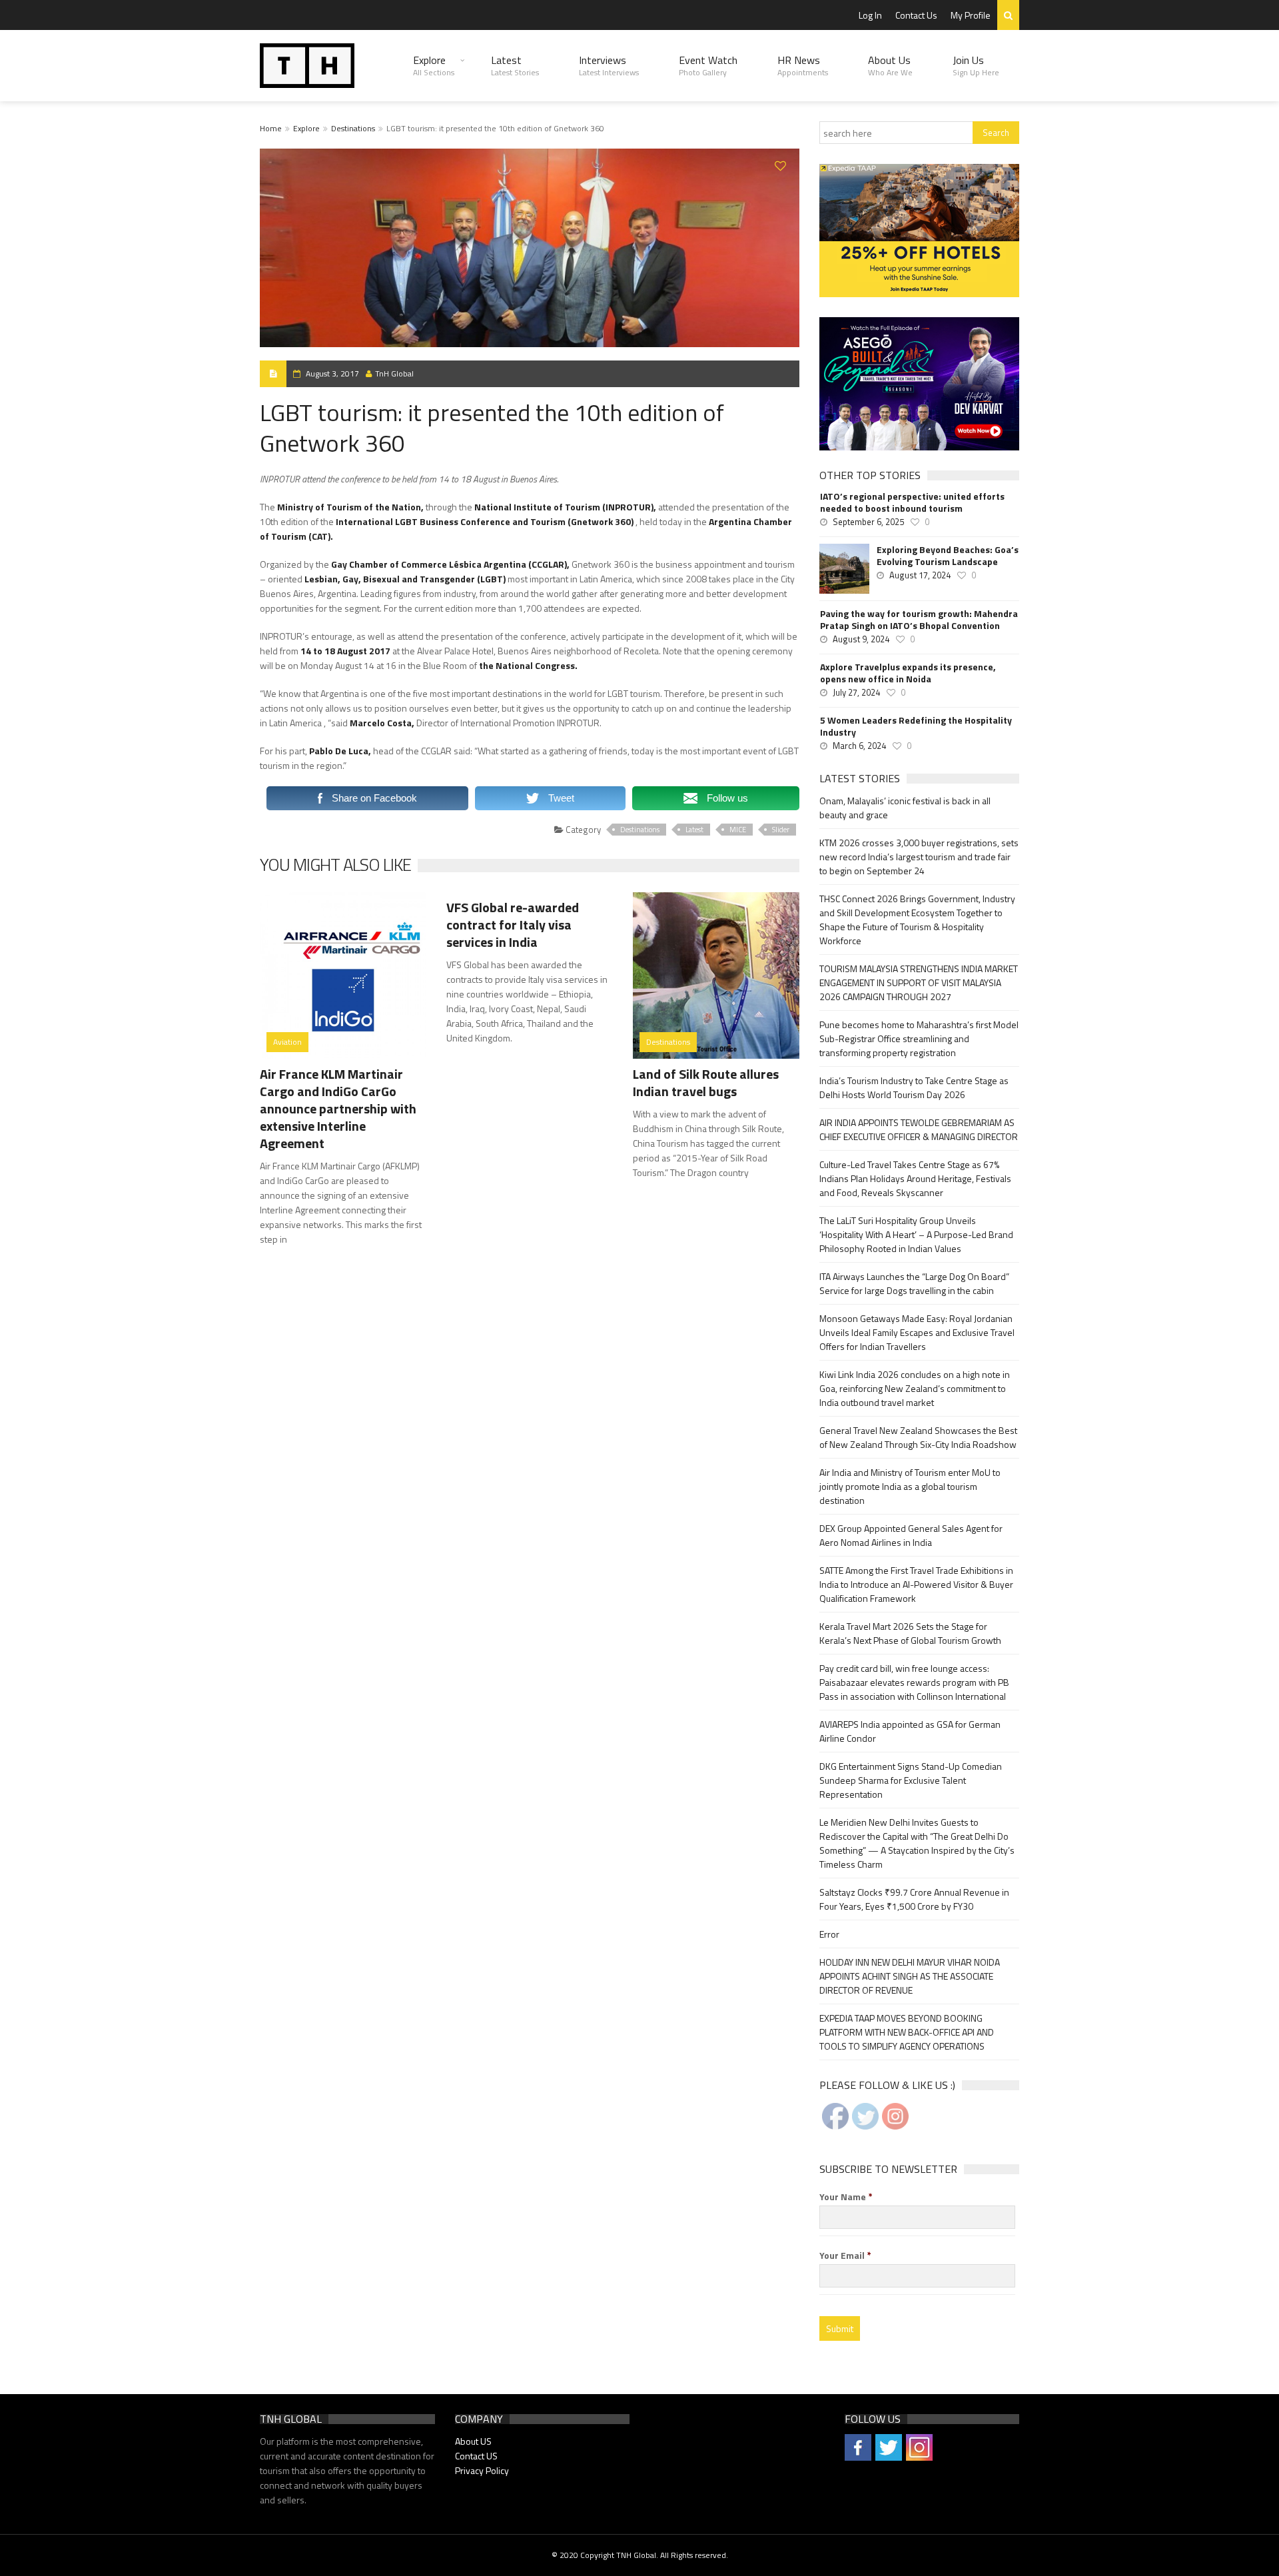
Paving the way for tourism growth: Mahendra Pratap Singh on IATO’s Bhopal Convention (919, 620)
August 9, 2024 (861, 639)
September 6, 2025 (868, 522)
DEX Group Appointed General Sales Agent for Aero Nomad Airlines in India (911, 1535)
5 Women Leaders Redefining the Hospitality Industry (916, 726)
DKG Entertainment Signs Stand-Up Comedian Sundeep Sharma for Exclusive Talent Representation (911, 1780)
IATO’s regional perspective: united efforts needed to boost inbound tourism (912, 502)
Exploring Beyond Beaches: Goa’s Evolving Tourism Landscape (948, 556)
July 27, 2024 (856, 692)
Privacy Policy (482, 2470)
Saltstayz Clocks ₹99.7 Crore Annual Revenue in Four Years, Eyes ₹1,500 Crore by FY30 (914, 1899)
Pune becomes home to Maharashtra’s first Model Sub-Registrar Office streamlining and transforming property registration (919, 1038)
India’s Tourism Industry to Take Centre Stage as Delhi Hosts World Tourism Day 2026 (914, 1087)
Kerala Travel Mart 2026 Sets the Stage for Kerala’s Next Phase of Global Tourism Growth (910, 1633)
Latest (515, 65)
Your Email (845, 2255)
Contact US (476, 2456)
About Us (890, 65)
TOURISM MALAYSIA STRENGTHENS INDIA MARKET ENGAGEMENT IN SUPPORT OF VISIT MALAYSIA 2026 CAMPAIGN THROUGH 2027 (919, 982)
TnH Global (394, 373)
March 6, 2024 (859, 746)
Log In (870, 15)
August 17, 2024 (920, 575)
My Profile (971, 15)
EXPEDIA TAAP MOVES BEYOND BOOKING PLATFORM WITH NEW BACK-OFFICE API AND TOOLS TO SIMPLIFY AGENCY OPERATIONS (907, 2032)
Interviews (609, 65)
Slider (781, 830)
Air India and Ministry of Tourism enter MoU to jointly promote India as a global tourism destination (910, 1486)
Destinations (353, 128)
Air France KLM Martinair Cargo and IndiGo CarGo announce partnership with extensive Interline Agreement (338, 1108)
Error (829, 1934)
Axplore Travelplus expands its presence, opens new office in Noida (908, 673)
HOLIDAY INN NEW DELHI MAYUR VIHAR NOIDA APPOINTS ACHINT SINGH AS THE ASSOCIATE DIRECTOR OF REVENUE (910, 1976)
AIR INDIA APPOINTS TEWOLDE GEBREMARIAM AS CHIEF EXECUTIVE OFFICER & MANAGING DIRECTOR (919, 1129)
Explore (434, 65)
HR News (803, 65)
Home (271, 128)
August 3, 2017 (332, 373)
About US (473, 2441)
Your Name (846, 2197)
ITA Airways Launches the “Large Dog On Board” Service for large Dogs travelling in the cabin (914, 1283)
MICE (738, 830)
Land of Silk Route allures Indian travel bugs (706, 1082)
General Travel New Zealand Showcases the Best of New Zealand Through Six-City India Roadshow (918, 1437)
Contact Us (916, 15)
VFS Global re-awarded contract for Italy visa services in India (513, 925)
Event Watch (708, 65)
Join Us (976, 65)
